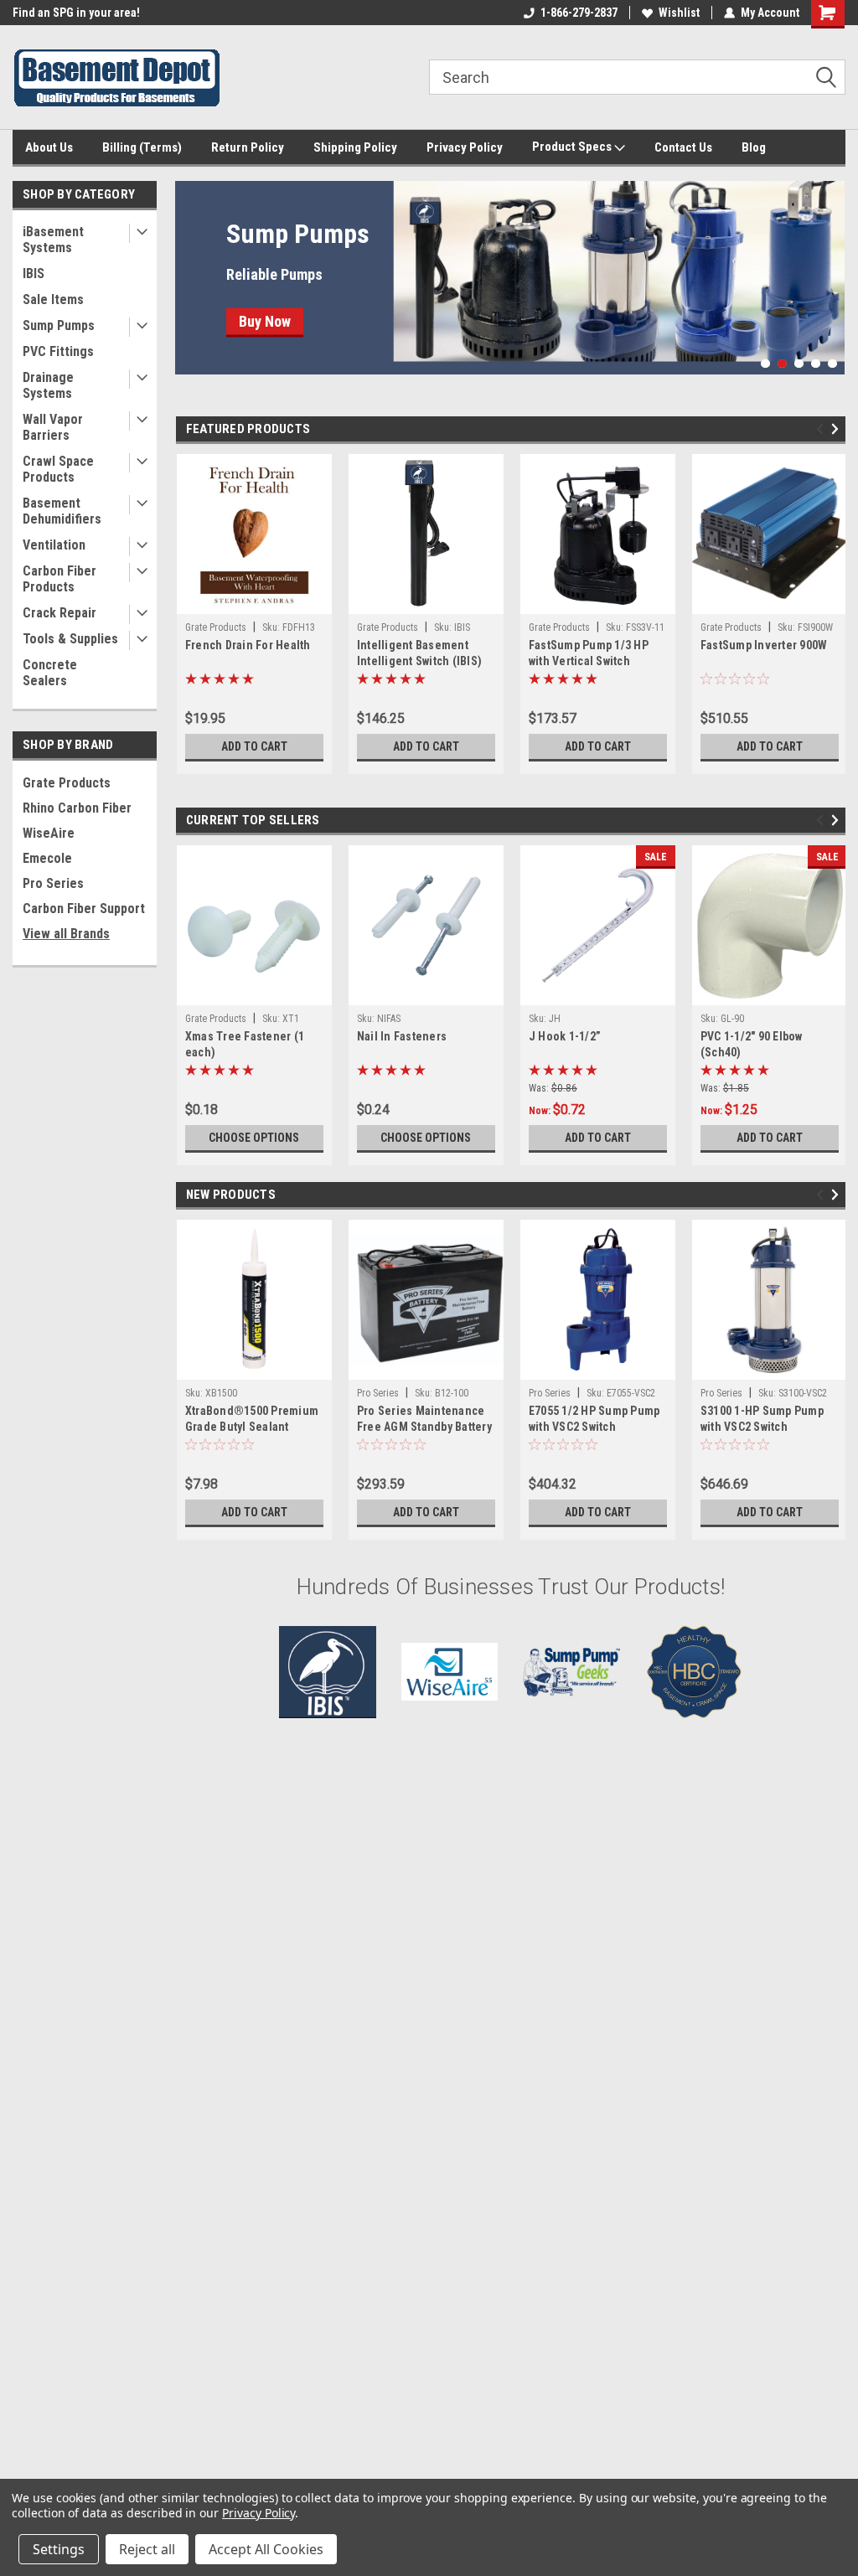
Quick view (426, 1367)
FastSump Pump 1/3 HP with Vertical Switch (589, 653)
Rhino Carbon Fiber (77, 808)
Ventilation (54, 545)
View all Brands (66, 934)
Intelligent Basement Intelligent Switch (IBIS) (419, 653)
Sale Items (53, 299)
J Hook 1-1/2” (565, 1036)
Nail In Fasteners (402, 1036)
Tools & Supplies (70, 639)
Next (828, 265)
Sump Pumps (59, 325)
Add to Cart (254, 746)
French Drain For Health (248, 645)
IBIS (34, 274)
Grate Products (67, 783)
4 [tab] (816, 364)
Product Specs (573, 147)
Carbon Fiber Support (84, 909)
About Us (49, 147)
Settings (59, 2549)
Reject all (147, 2549)
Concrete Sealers (50, 673)
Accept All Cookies (266, 2549)
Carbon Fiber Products (59, 579)
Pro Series (53, 883)
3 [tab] (799, 364)
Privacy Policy (465, 147)
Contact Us (683, 147)
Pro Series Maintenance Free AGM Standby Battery (424, 1419)
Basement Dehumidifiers (62, 511)
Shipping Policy (355, 147)
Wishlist (679, 13)
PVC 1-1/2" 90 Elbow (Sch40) (752, 1044)
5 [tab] (832, 364)
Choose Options (254, 1138)
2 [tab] (782, 364)
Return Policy (248, 147)
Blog (754, 147)
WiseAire (49, 833)
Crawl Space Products (58, 469)
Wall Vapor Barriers (53, 427)
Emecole (47, 858)
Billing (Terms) (142, 147)
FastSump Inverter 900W (764, 645)
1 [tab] (765, 364)
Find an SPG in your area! (76, 13)
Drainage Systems (48, 385)
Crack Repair (59, 613)
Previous (192, 265)
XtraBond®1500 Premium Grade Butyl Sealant (252, 1419)
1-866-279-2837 (579, 13)
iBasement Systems (53, 240)
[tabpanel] (510, 278)
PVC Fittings (58, 351)
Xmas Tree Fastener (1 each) (245, 1044)
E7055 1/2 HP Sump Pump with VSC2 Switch (594, 1419)
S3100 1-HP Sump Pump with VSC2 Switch (762, 1419)
